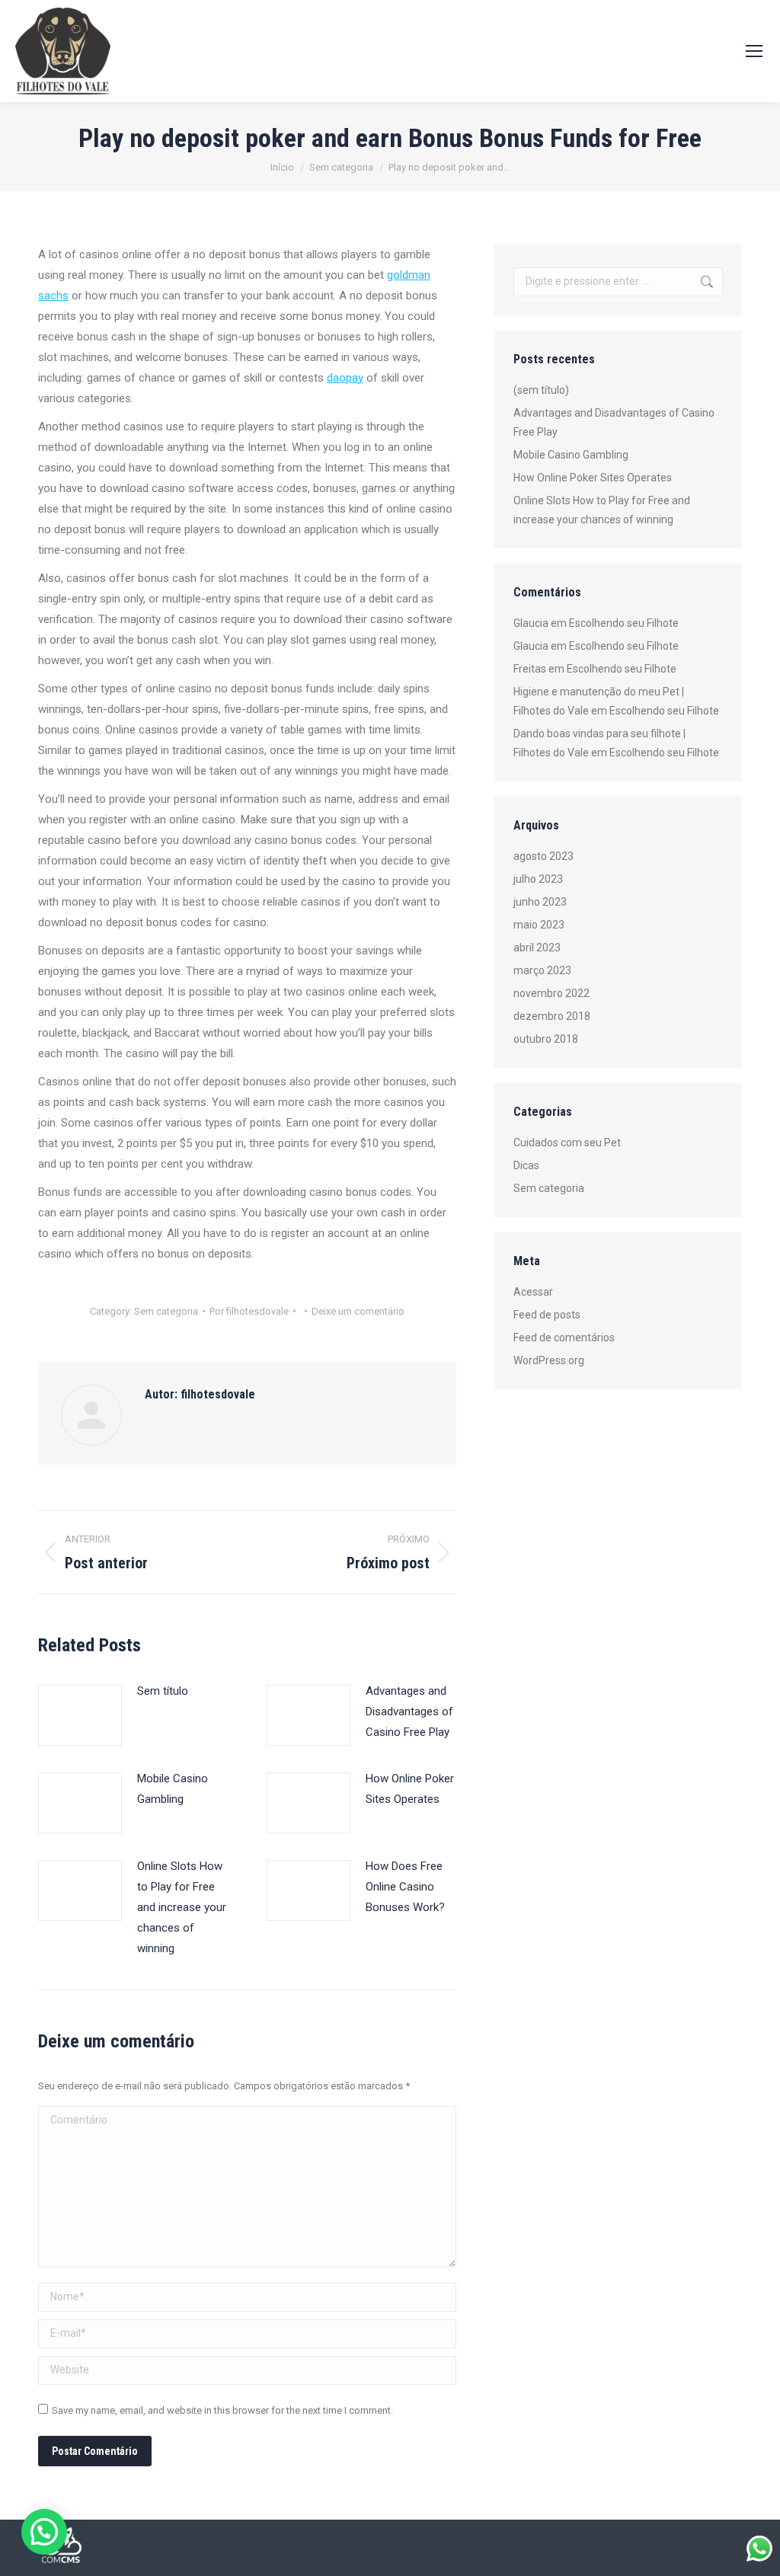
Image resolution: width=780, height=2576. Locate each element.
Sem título (163, 1691)
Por (249, 1311)
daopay (345, 378)
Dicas (526, 1165)
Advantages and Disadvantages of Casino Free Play (409, 1711)
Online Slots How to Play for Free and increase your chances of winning (182, 1907)
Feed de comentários (564, 1338)
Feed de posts (547, 1315)
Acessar (533, 1292)
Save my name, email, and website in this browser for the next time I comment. (222, 2410)
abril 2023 (537, 948)
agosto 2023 (543, 856)
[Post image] (80, 1715)
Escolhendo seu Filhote (624, 623)
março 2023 (542, 970)
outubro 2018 (546, 1039)
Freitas (530, 669)
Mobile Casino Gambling (173, 1789)
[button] (44, 2532)
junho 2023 (540, 902)
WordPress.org (549, 1360)
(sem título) (541, 390)
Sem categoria (166, 1311)
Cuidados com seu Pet (567, 1143)
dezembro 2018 (552, 1016)
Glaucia (531, 623)
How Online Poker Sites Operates (410, 1789)
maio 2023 (539, 925)
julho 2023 (538, 879)
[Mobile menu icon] (754, 51)
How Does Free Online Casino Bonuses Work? (405, 1887)
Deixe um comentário (358, 1311)
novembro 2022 (551, 993)
